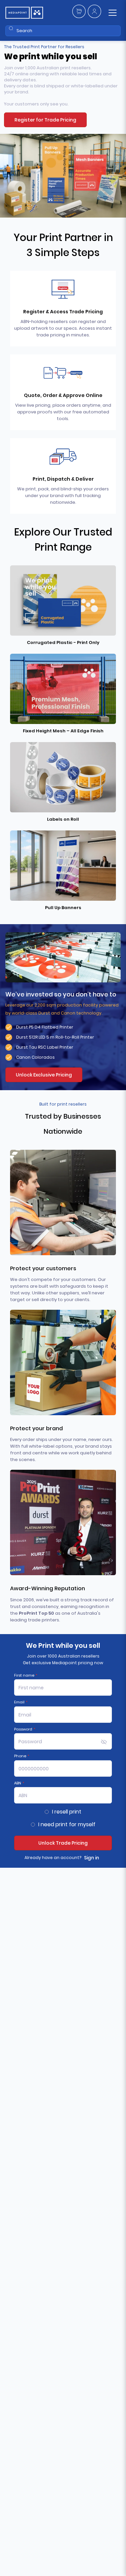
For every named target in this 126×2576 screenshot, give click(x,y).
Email (21, 1702)
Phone (22, 1756)
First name (26, 1675)
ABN (19, 1783)
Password (25, 1729)
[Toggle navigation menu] (113, 13)
